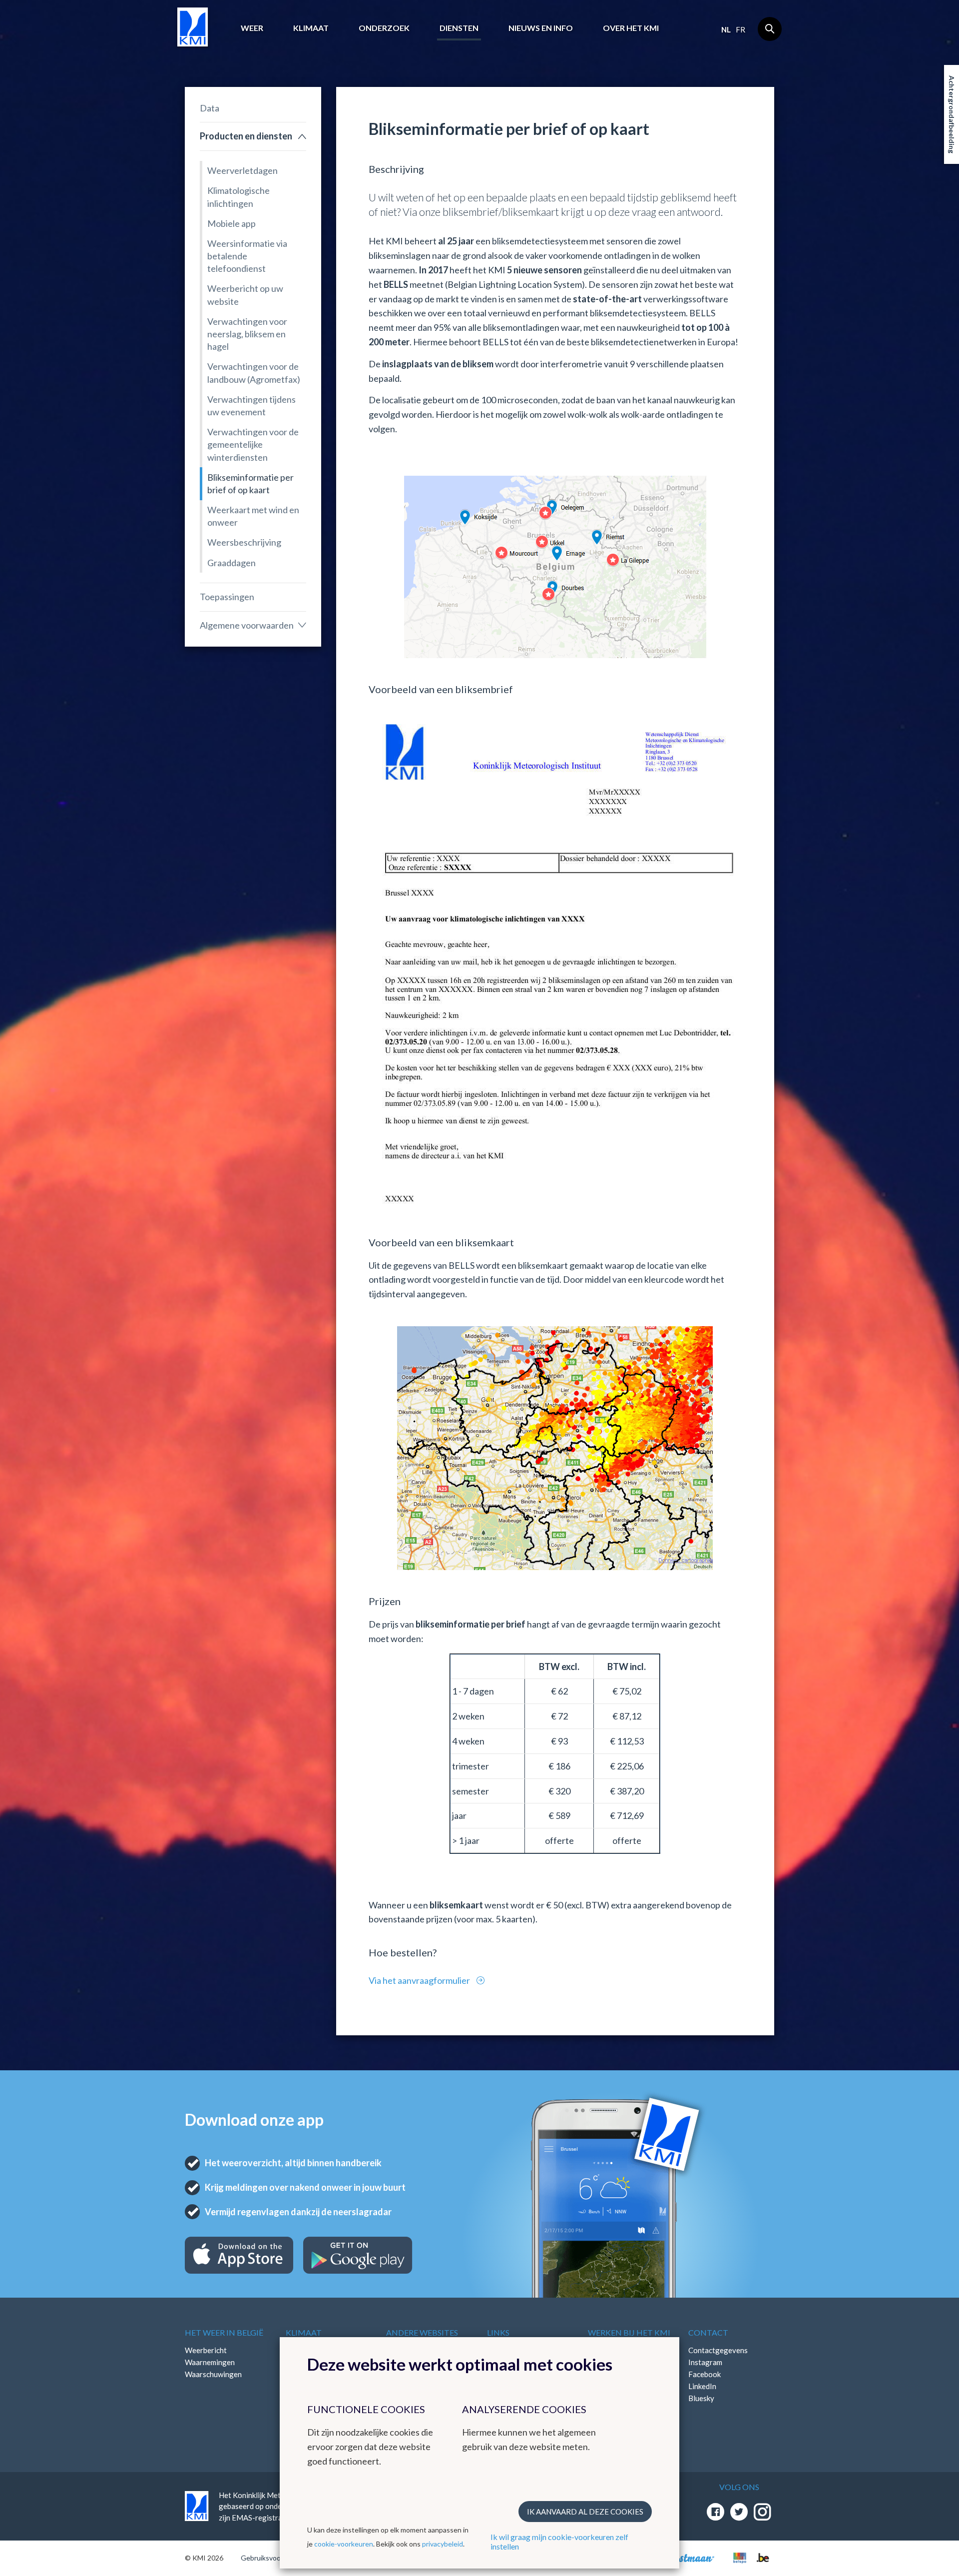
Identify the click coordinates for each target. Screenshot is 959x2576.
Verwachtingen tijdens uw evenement (251, 406)
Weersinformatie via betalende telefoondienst (247, 256)
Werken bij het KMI (629, 2332)
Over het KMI (631, 28)
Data (210, 108)
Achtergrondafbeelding (952, 114)
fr (740, 29)
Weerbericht (206, 2350)
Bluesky (701, 2398)
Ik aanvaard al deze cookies (585, 2512)
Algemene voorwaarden (247, 625)
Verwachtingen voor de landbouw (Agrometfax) (254, 373)
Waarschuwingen (213, 2374)
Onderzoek (384, 28)
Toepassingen (227, 597)
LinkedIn (702, 2386)
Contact (708, 2332)
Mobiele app (232, 223)
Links (498, 2332)
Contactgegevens (718, 2350)
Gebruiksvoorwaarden (275, 2558)
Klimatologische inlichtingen (239, 197)
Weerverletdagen (242, 170)
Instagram (705, 2362)
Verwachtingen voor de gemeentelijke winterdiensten (253, 444)
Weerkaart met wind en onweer (253, 516)
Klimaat (311, 28)
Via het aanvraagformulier (420, 1980)
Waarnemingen (210, 2362)
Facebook (705, 2374)
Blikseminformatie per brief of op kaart (250, 483)
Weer (252, 28)
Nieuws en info (541, 28)
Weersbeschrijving (244, 542)
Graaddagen (232, 563)
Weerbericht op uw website (245, 295)
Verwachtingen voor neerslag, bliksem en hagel (247, 334)
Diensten (459, 28)
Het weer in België (224, 2332)
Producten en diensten (246, 136)
